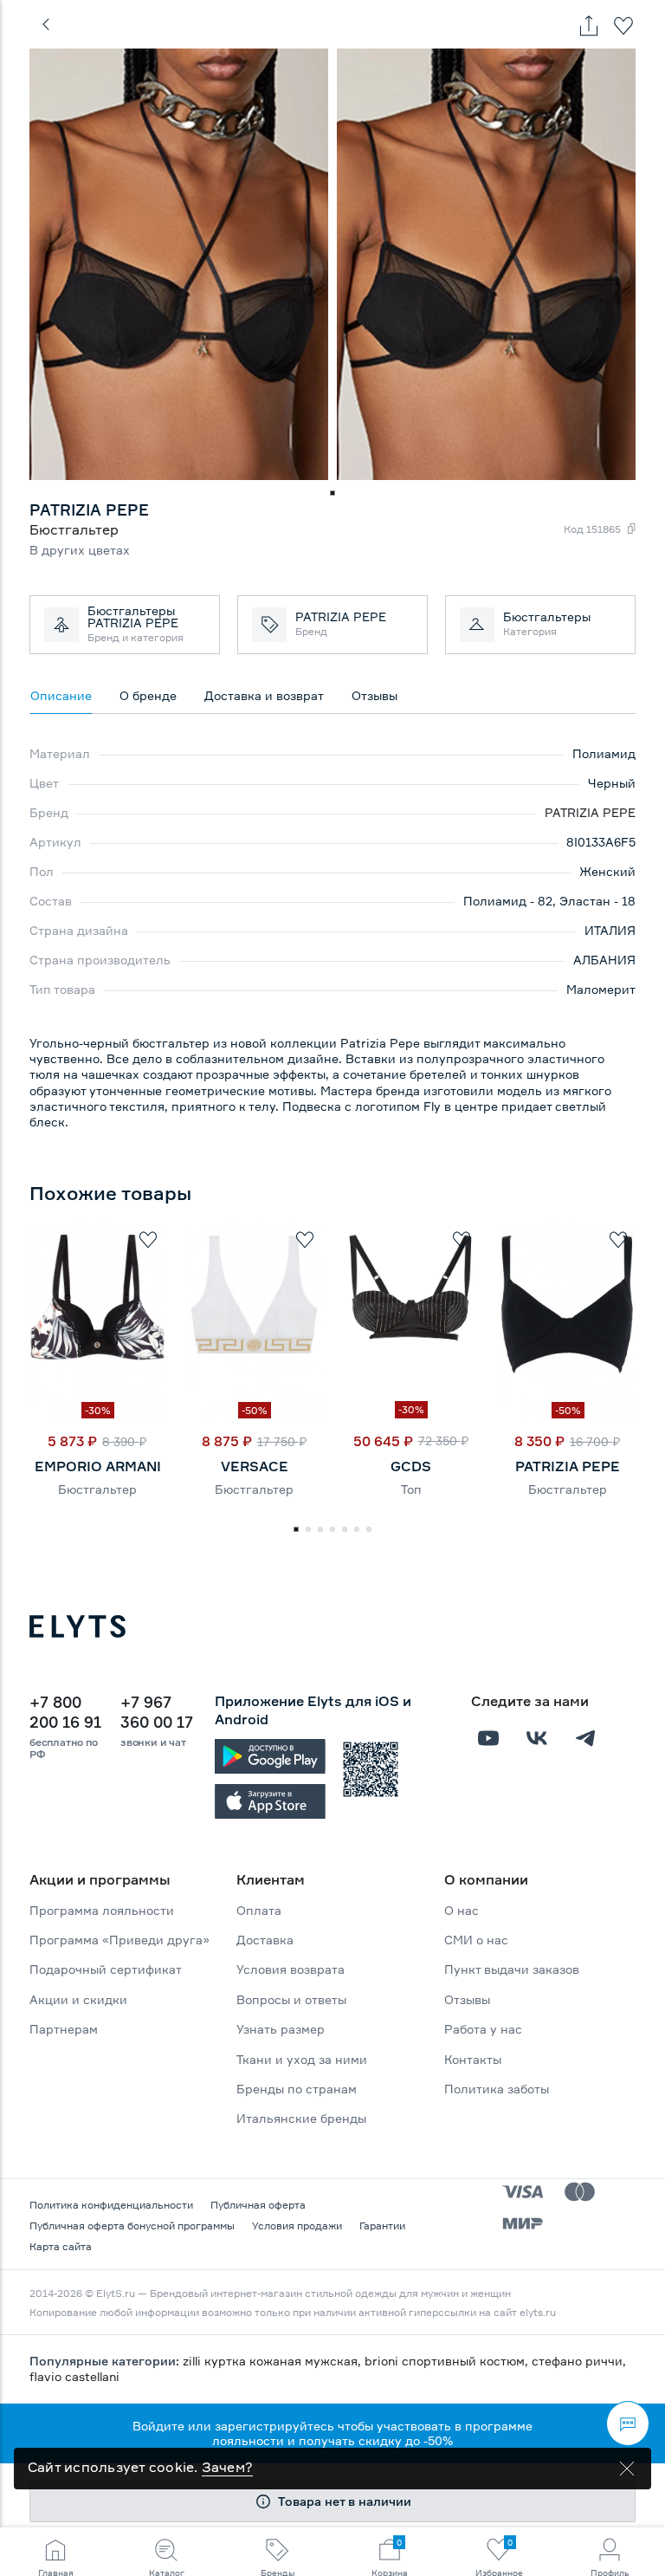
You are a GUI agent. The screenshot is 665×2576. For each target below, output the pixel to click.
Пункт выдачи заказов (512, 1969)
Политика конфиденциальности (111, 2205)
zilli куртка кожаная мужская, (274, 2361)
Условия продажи (297, 2226)
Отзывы (467, 1999)
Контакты (473, 2059)
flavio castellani (74, 2376)
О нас (462, 1910)
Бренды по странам (297, 2089)
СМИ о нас (476, 1940)
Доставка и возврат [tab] (264, 695)
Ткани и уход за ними (302, 2059)
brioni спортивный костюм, (448, 2361)
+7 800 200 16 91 (65, 1711)
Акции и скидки (78, 1999)
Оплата (259, 1910)
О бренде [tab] (148, 695)
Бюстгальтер (97, 1489)
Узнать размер (281, 2029)
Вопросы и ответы (291, 1999)
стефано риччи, (579, 2361)
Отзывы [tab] (374, 695)
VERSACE (255, 1466)
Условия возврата (291, 1969)
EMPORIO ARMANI (98, 1466)
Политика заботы (497, 2089)
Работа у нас (483, 2029)
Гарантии (382, 2226)
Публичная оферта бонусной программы (132, 2226)
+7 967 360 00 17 (157, 1711)
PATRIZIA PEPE (590, 812)
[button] (332, 493)
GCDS (411, 1466)
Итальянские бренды (301, 2118)
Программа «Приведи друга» (119, 1940)
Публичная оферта (258, 2205)
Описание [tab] (61, 695)
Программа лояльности (102, 1910)
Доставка (265, 1940)
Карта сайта (61, 2246)
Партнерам (64, 2029)
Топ (411, 1489)
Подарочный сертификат (106, 1969)
